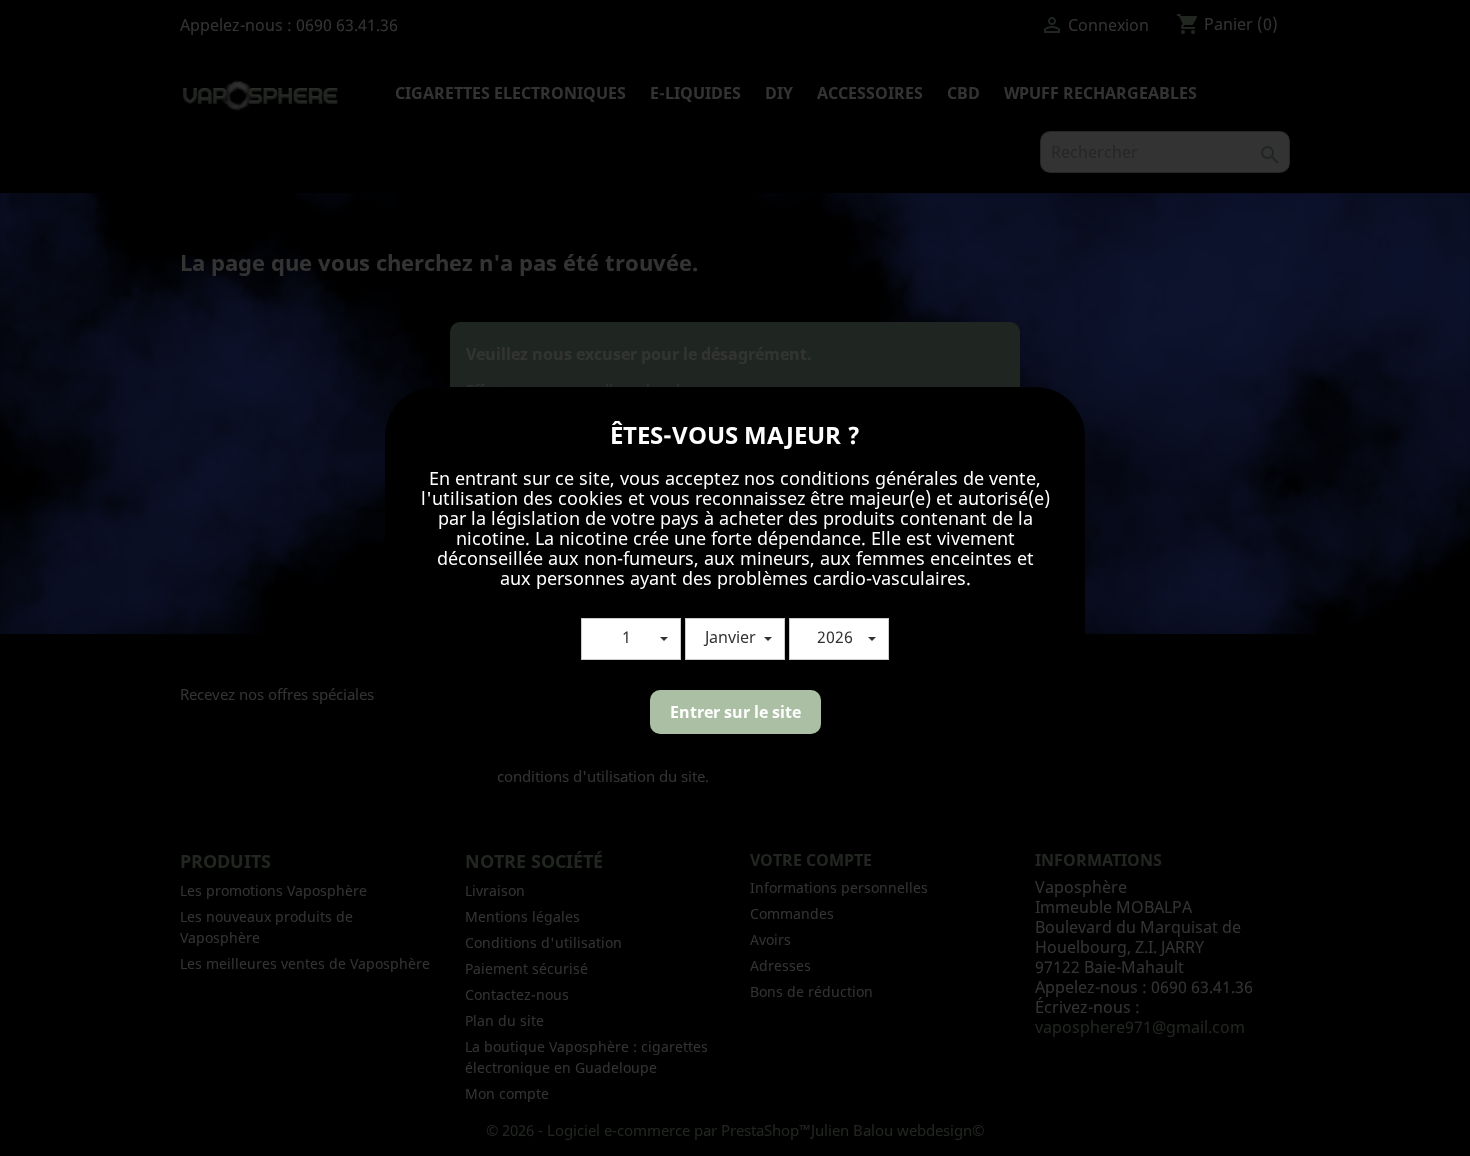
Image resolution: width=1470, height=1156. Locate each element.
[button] (631, 639)
